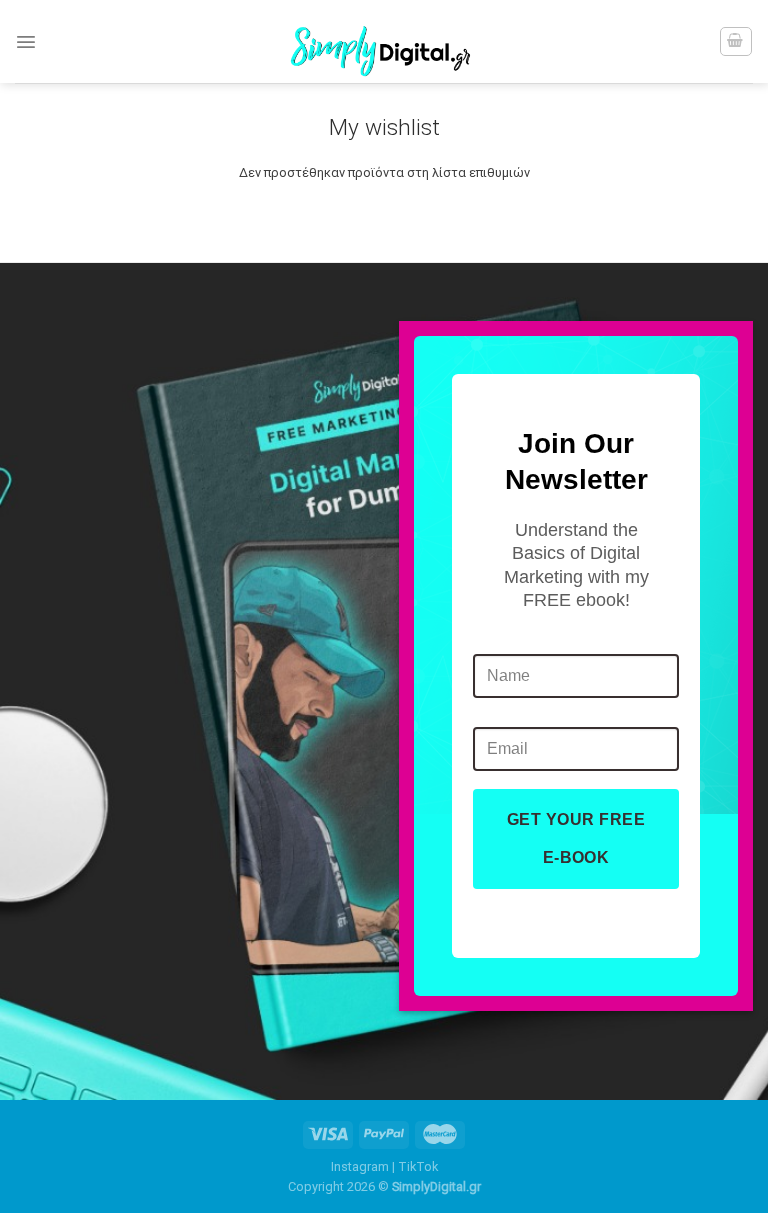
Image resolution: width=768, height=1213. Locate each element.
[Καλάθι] (736, 41)
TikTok (418, 1166)
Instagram (360, 1166)
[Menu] (26, 42)
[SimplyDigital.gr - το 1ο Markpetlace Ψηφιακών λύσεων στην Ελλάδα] (384, 42)
